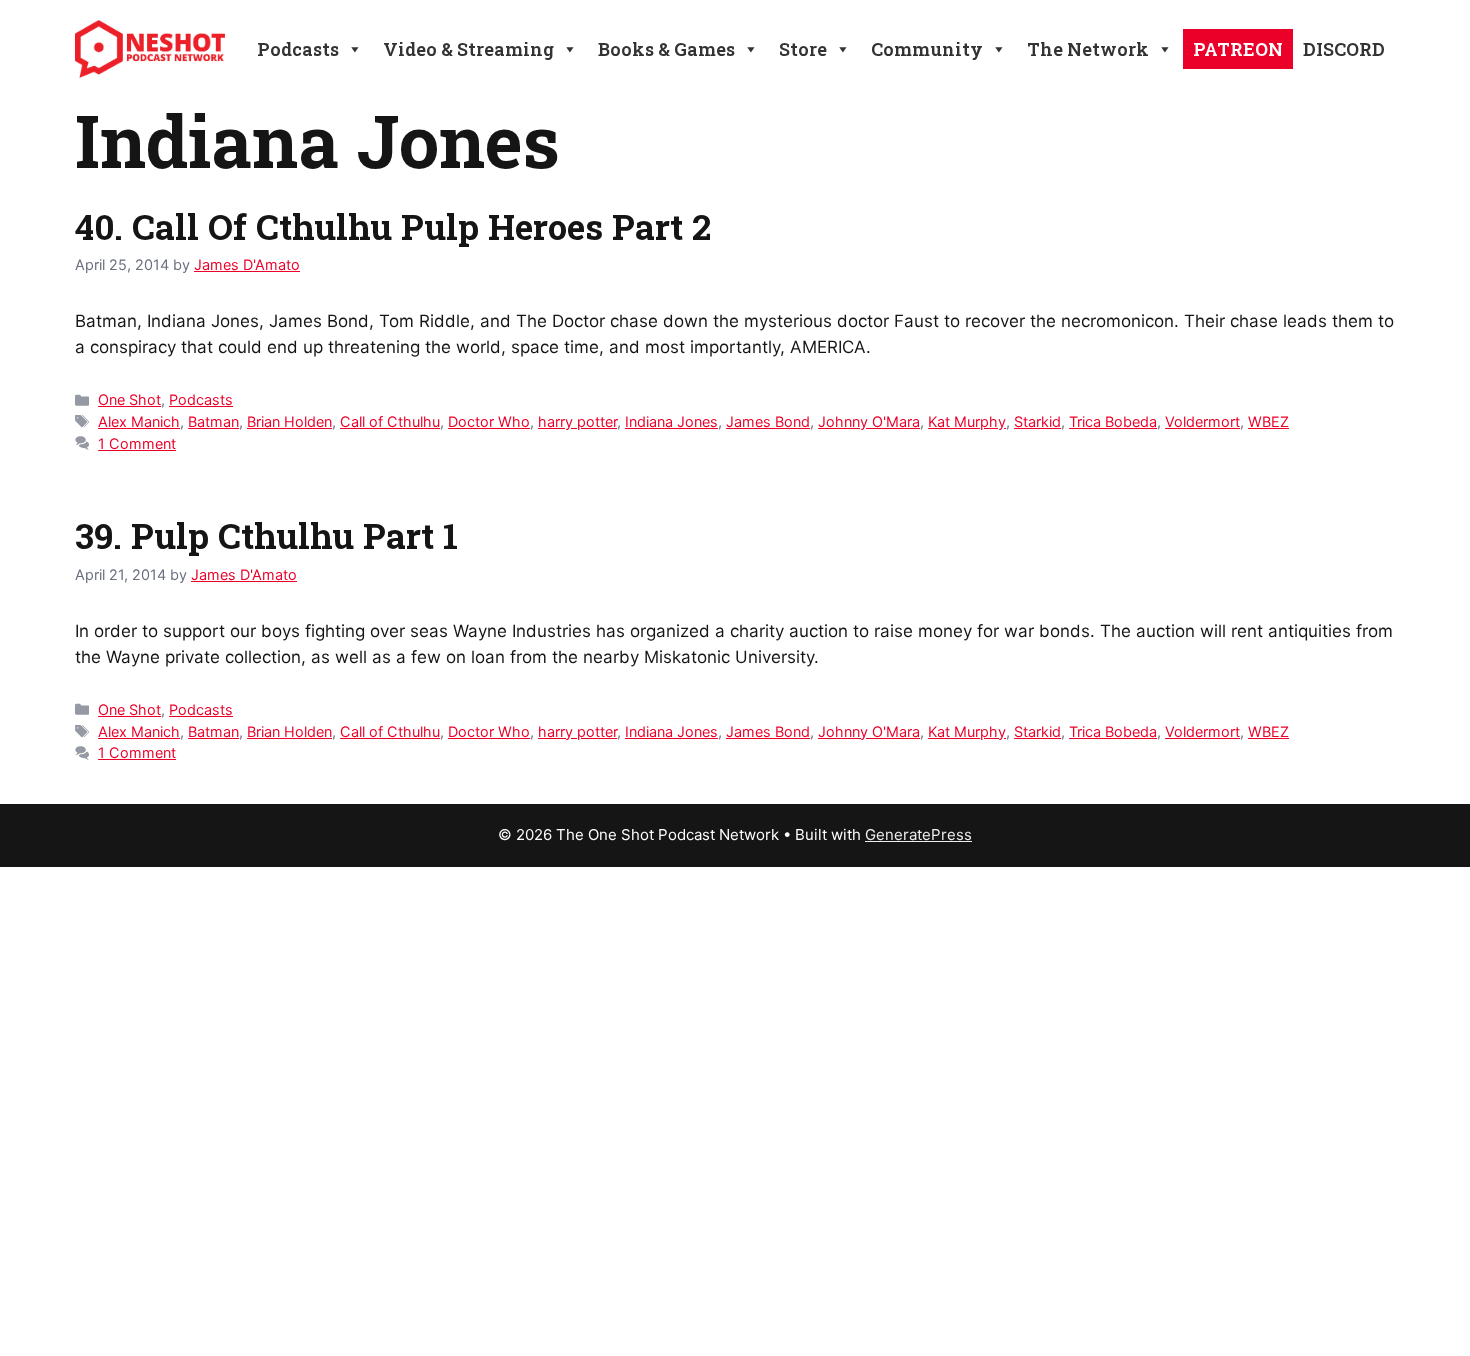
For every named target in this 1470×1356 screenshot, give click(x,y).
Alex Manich (139, 421)
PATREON (1238, 49)
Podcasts (201, 399)
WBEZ (1268, 421)
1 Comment (137, 443)
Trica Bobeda (1113, 421)
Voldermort (1202, 421)
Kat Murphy (967, 421)
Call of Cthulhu (390, 421)
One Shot (129, 399)
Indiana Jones (671, 421)
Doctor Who (489, 421)
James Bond (768, 421)
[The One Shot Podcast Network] (150, 48)
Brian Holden (289, 421)
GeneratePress (918, 834)
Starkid (1037, 421)
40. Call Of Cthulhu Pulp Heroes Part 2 (393, 226)
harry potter (577, 421)
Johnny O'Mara (869, 421)
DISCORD (1344, 49)
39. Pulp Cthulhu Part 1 (266, 535)
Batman (213, 421)
